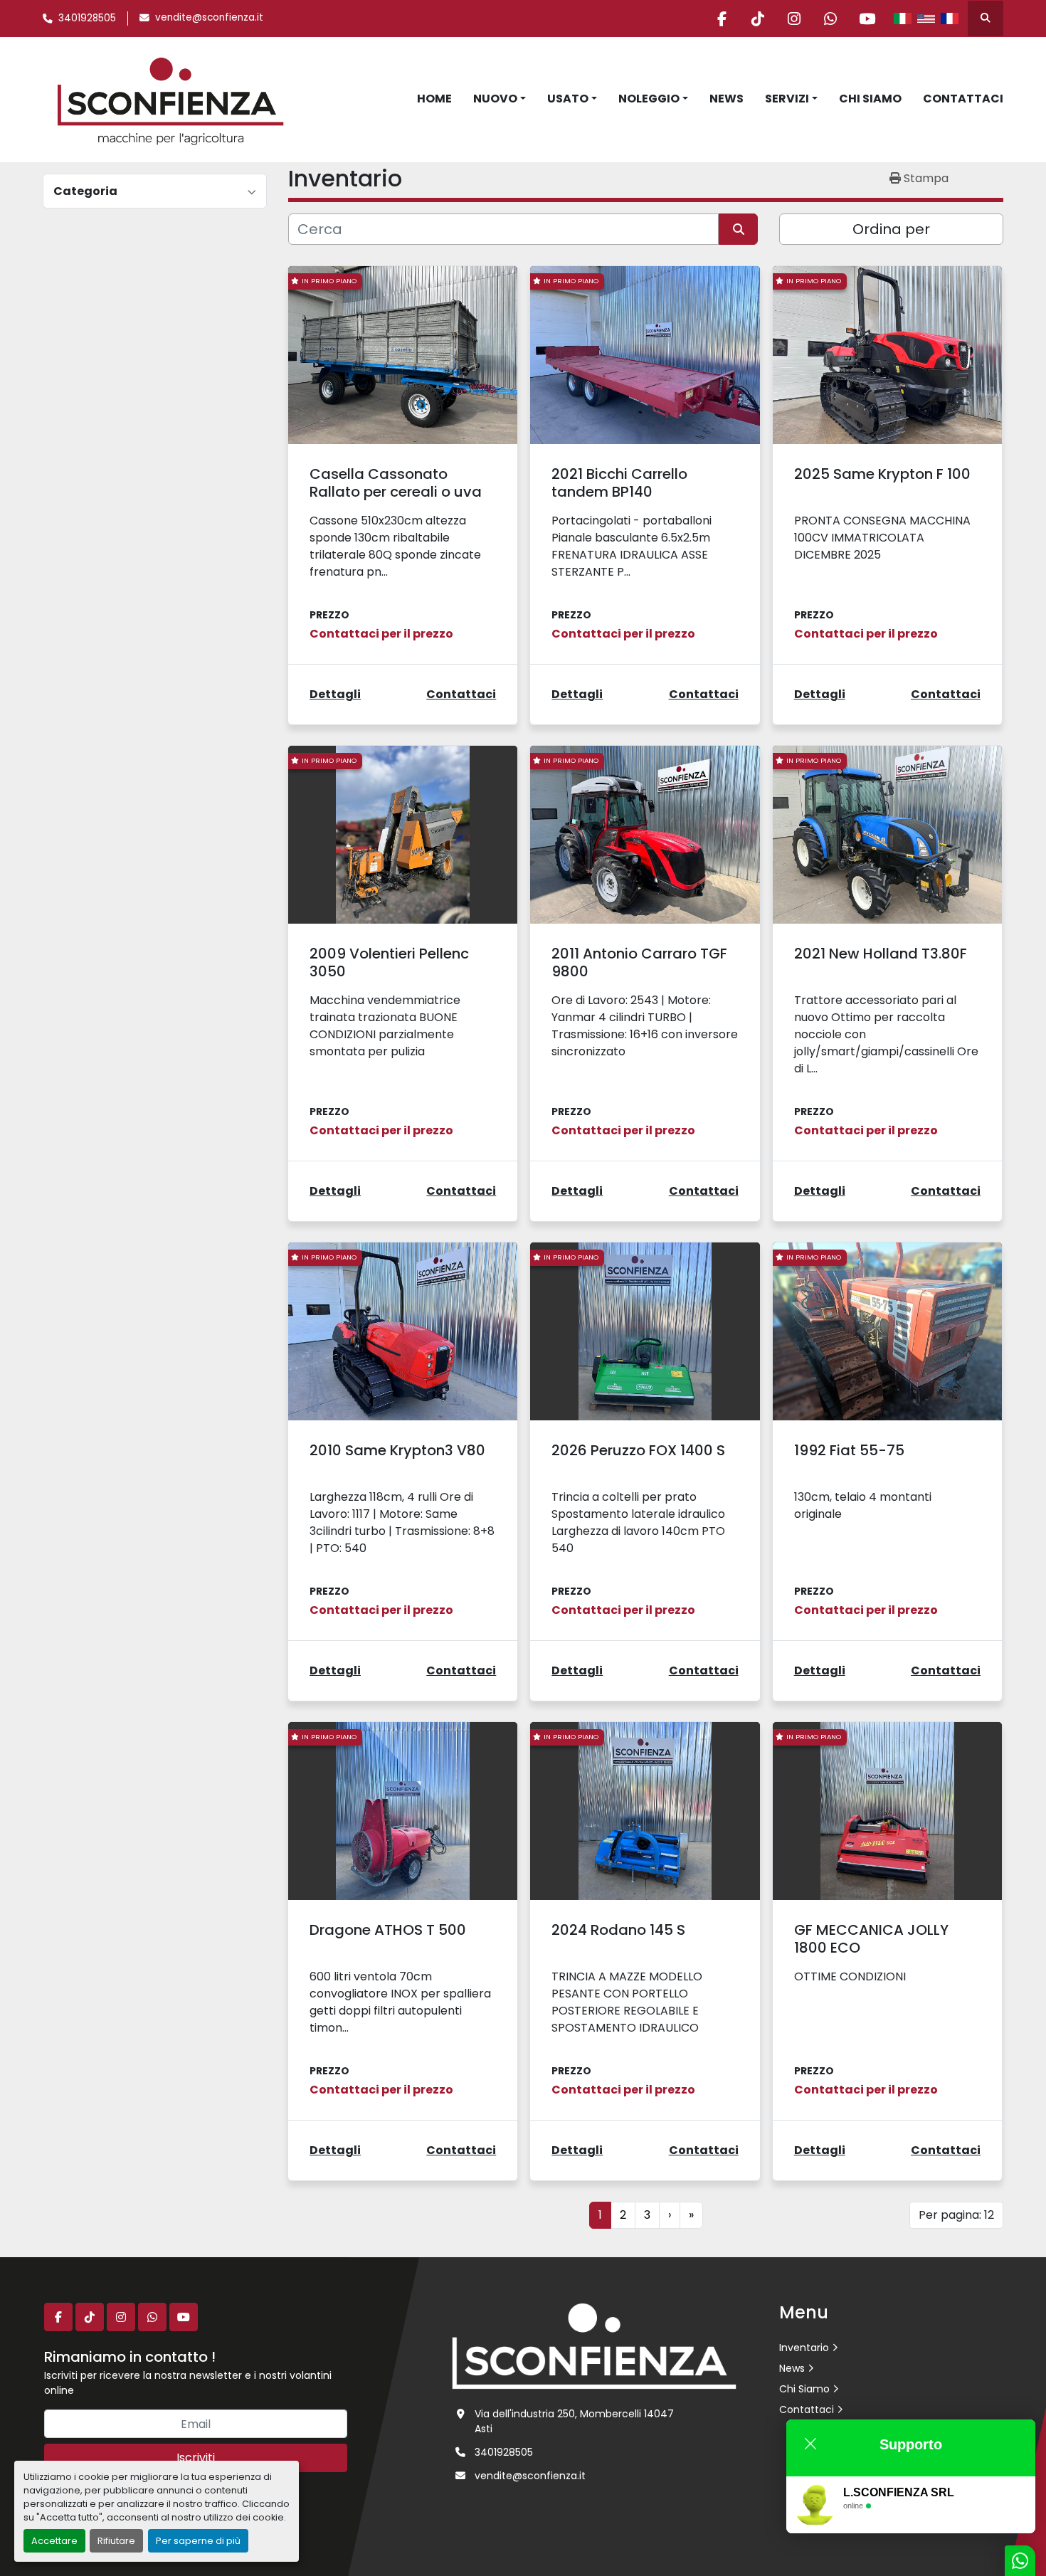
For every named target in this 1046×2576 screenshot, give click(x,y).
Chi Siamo (870, 99)
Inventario (804, 2348)
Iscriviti (196, 2458)
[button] (500, 99)
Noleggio (649, 99)
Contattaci (963, 99)
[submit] (738, 229)
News (727, 99)
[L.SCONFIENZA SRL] (594, 2345)
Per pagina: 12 (956, 2215)
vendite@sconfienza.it (209, 17)
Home (434, 99)
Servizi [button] (787, 99)
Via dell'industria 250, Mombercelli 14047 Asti (574, 2421)
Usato (568, 99)
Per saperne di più (198, 2541)
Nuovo (495, 99)
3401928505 (87, 18)
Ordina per (891, 229)
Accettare (54, 2541)
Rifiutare (116, 2541)
